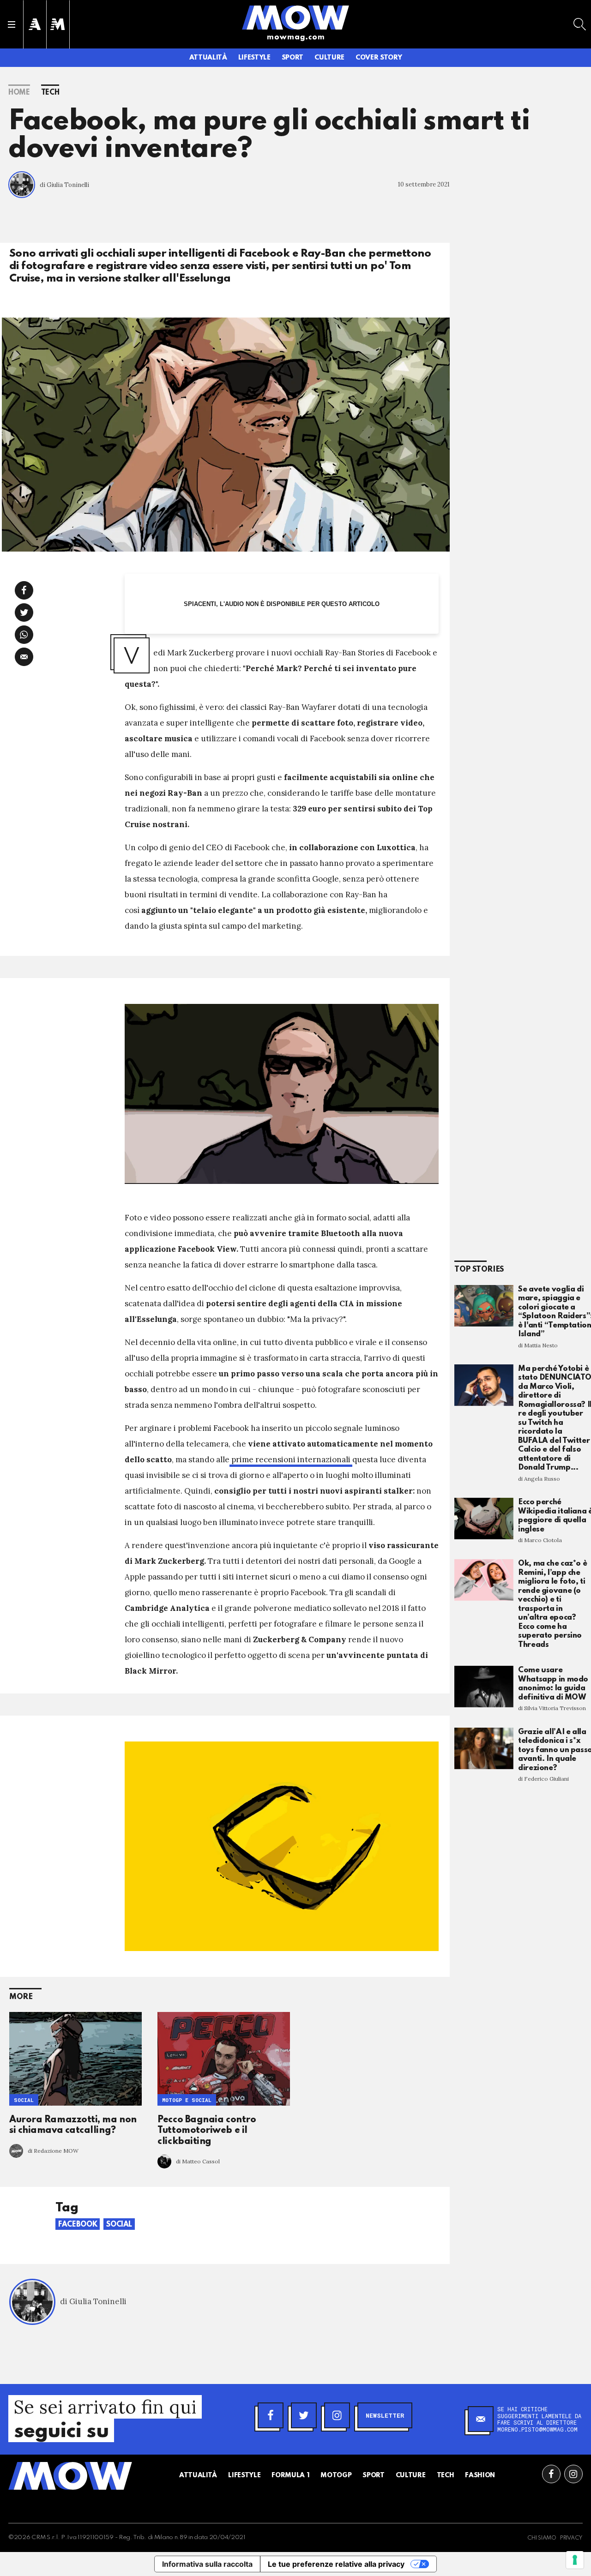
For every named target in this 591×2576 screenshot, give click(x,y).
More (21, 1997)
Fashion (480, 2475)
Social (24, 2100)
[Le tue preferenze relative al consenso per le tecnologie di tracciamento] (575, 2560)
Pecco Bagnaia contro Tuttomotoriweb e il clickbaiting (207, 2131)
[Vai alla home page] (295, 17)
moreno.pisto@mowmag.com (537, 2429)
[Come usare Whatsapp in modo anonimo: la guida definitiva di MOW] (484, 1687)
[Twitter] (304, 2415)
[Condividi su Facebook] (24, 590)
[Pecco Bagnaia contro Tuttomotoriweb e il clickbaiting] (224, 2059)
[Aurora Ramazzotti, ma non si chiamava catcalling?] (75, 2059)
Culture (329, 58)
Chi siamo (542, 2538)
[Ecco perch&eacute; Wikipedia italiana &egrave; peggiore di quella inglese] (484, 1519)
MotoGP (336, 2475)
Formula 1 (290, 2475)
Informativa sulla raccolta (207, 2564)
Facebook (78, 2225)
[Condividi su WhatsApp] (24, 635)
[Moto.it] (58, 24)
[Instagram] (337, 2415)
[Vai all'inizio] (70, 2476)
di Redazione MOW (53, 2151)
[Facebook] (271, 2415)
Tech (50, 93)
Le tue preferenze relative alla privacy (336, 2564)
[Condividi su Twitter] (24, 612)
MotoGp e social (187, 2100)
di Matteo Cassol (198, 2161)
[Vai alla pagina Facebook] (551, 2474)
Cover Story (379, 58)
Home (19, 93)
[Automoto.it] (35, 24)
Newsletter (385, 2415)
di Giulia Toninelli (64, 185)
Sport (292, 58)
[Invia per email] (24, 657)
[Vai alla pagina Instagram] (573, 2474)
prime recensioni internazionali (291, 1459)
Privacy (571, 2538)
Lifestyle (254, 58)
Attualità (208, 58)
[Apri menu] (12, 24)
